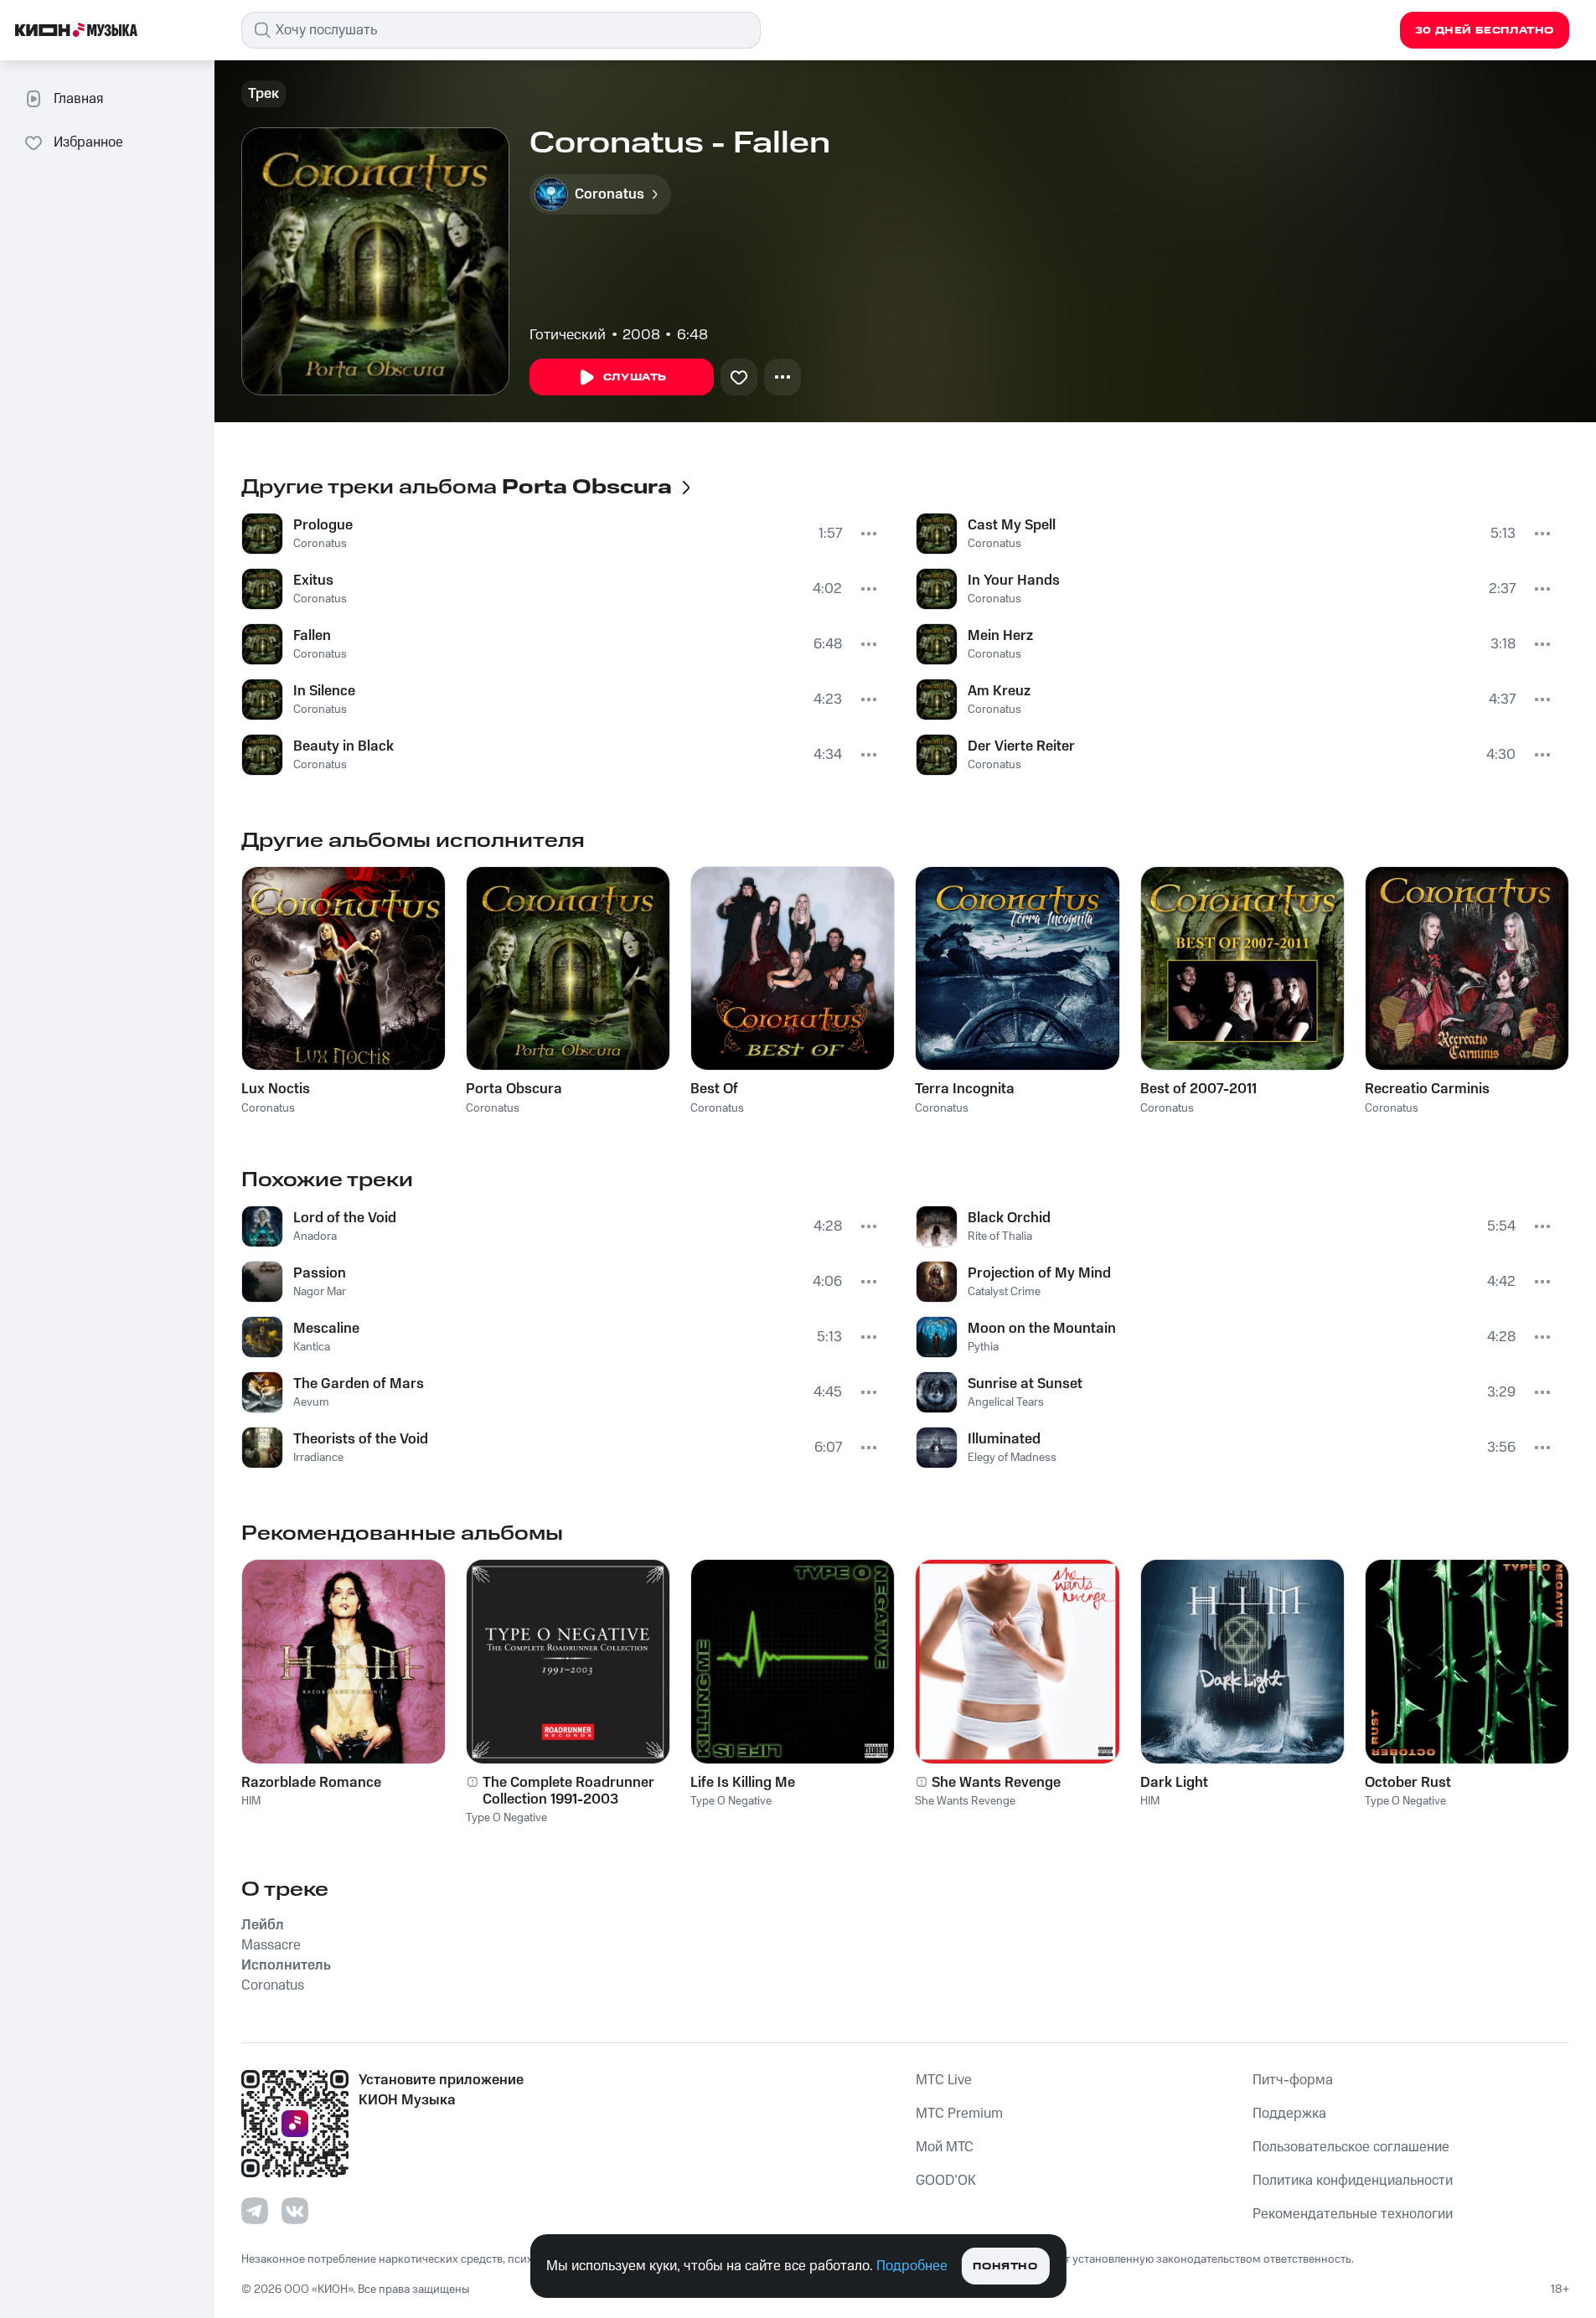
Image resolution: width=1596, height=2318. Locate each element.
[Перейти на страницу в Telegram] (255, 2211)
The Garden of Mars (359, 1384)
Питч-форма (1293, 2080)
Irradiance (318, 1458)
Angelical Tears (1006, 1402)
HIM (251, 1801)
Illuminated (1004, 1439)
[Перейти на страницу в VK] (295, 2211)
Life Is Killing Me (743, 1783)
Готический (568, 335)
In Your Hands (1014, 581)
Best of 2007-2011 (1198, 1089)
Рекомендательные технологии (1353, 2214)
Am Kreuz (999, 691)
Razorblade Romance (311, 1783)
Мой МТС (945, 2147)
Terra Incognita (965, 1089)
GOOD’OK (946, 2181)
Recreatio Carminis (1427, 1089)
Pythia (983, 1347)
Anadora (315, 1236)
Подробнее (912, 2266)
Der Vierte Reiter (1021, 746)
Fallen (312, 636)
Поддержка (1289, 2114)
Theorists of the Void (361, 1439)
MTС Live (944, 2080)
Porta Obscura (514, 1089)
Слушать (635, 377)
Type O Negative (506, 1818)
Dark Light (1174, 1783)
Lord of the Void (345, 1218)
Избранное (88, 142)
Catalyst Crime (1004, 1292)
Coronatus (320, 544)
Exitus (313, 581)
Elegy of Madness (1012, 1458)
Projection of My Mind (1039, 1273)
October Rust (1408, 1783)
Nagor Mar (320, 1292)
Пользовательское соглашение (1351, 2147)
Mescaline (326, 1329)
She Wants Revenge (996, 1783)
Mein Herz (1000, 636)
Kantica (312, 1347)
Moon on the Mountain (1042, 1329)
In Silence (324, 691)
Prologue (323, 525)
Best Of (714, 1089)
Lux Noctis (276, 1089)
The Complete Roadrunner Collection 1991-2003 (568, 1791)
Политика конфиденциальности (1353, 2181)
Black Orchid (1009, 1218)
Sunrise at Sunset (1025, 1384)
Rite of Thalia (1000, 1236)
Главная (78, 99)
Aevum (311, 1402)
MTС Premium (959, 2114)
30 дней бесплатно (1485, 31)
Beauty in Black (343, 746)
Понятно (1005, 2266)
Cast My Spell (1012, 525)
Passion (320, 1273)
